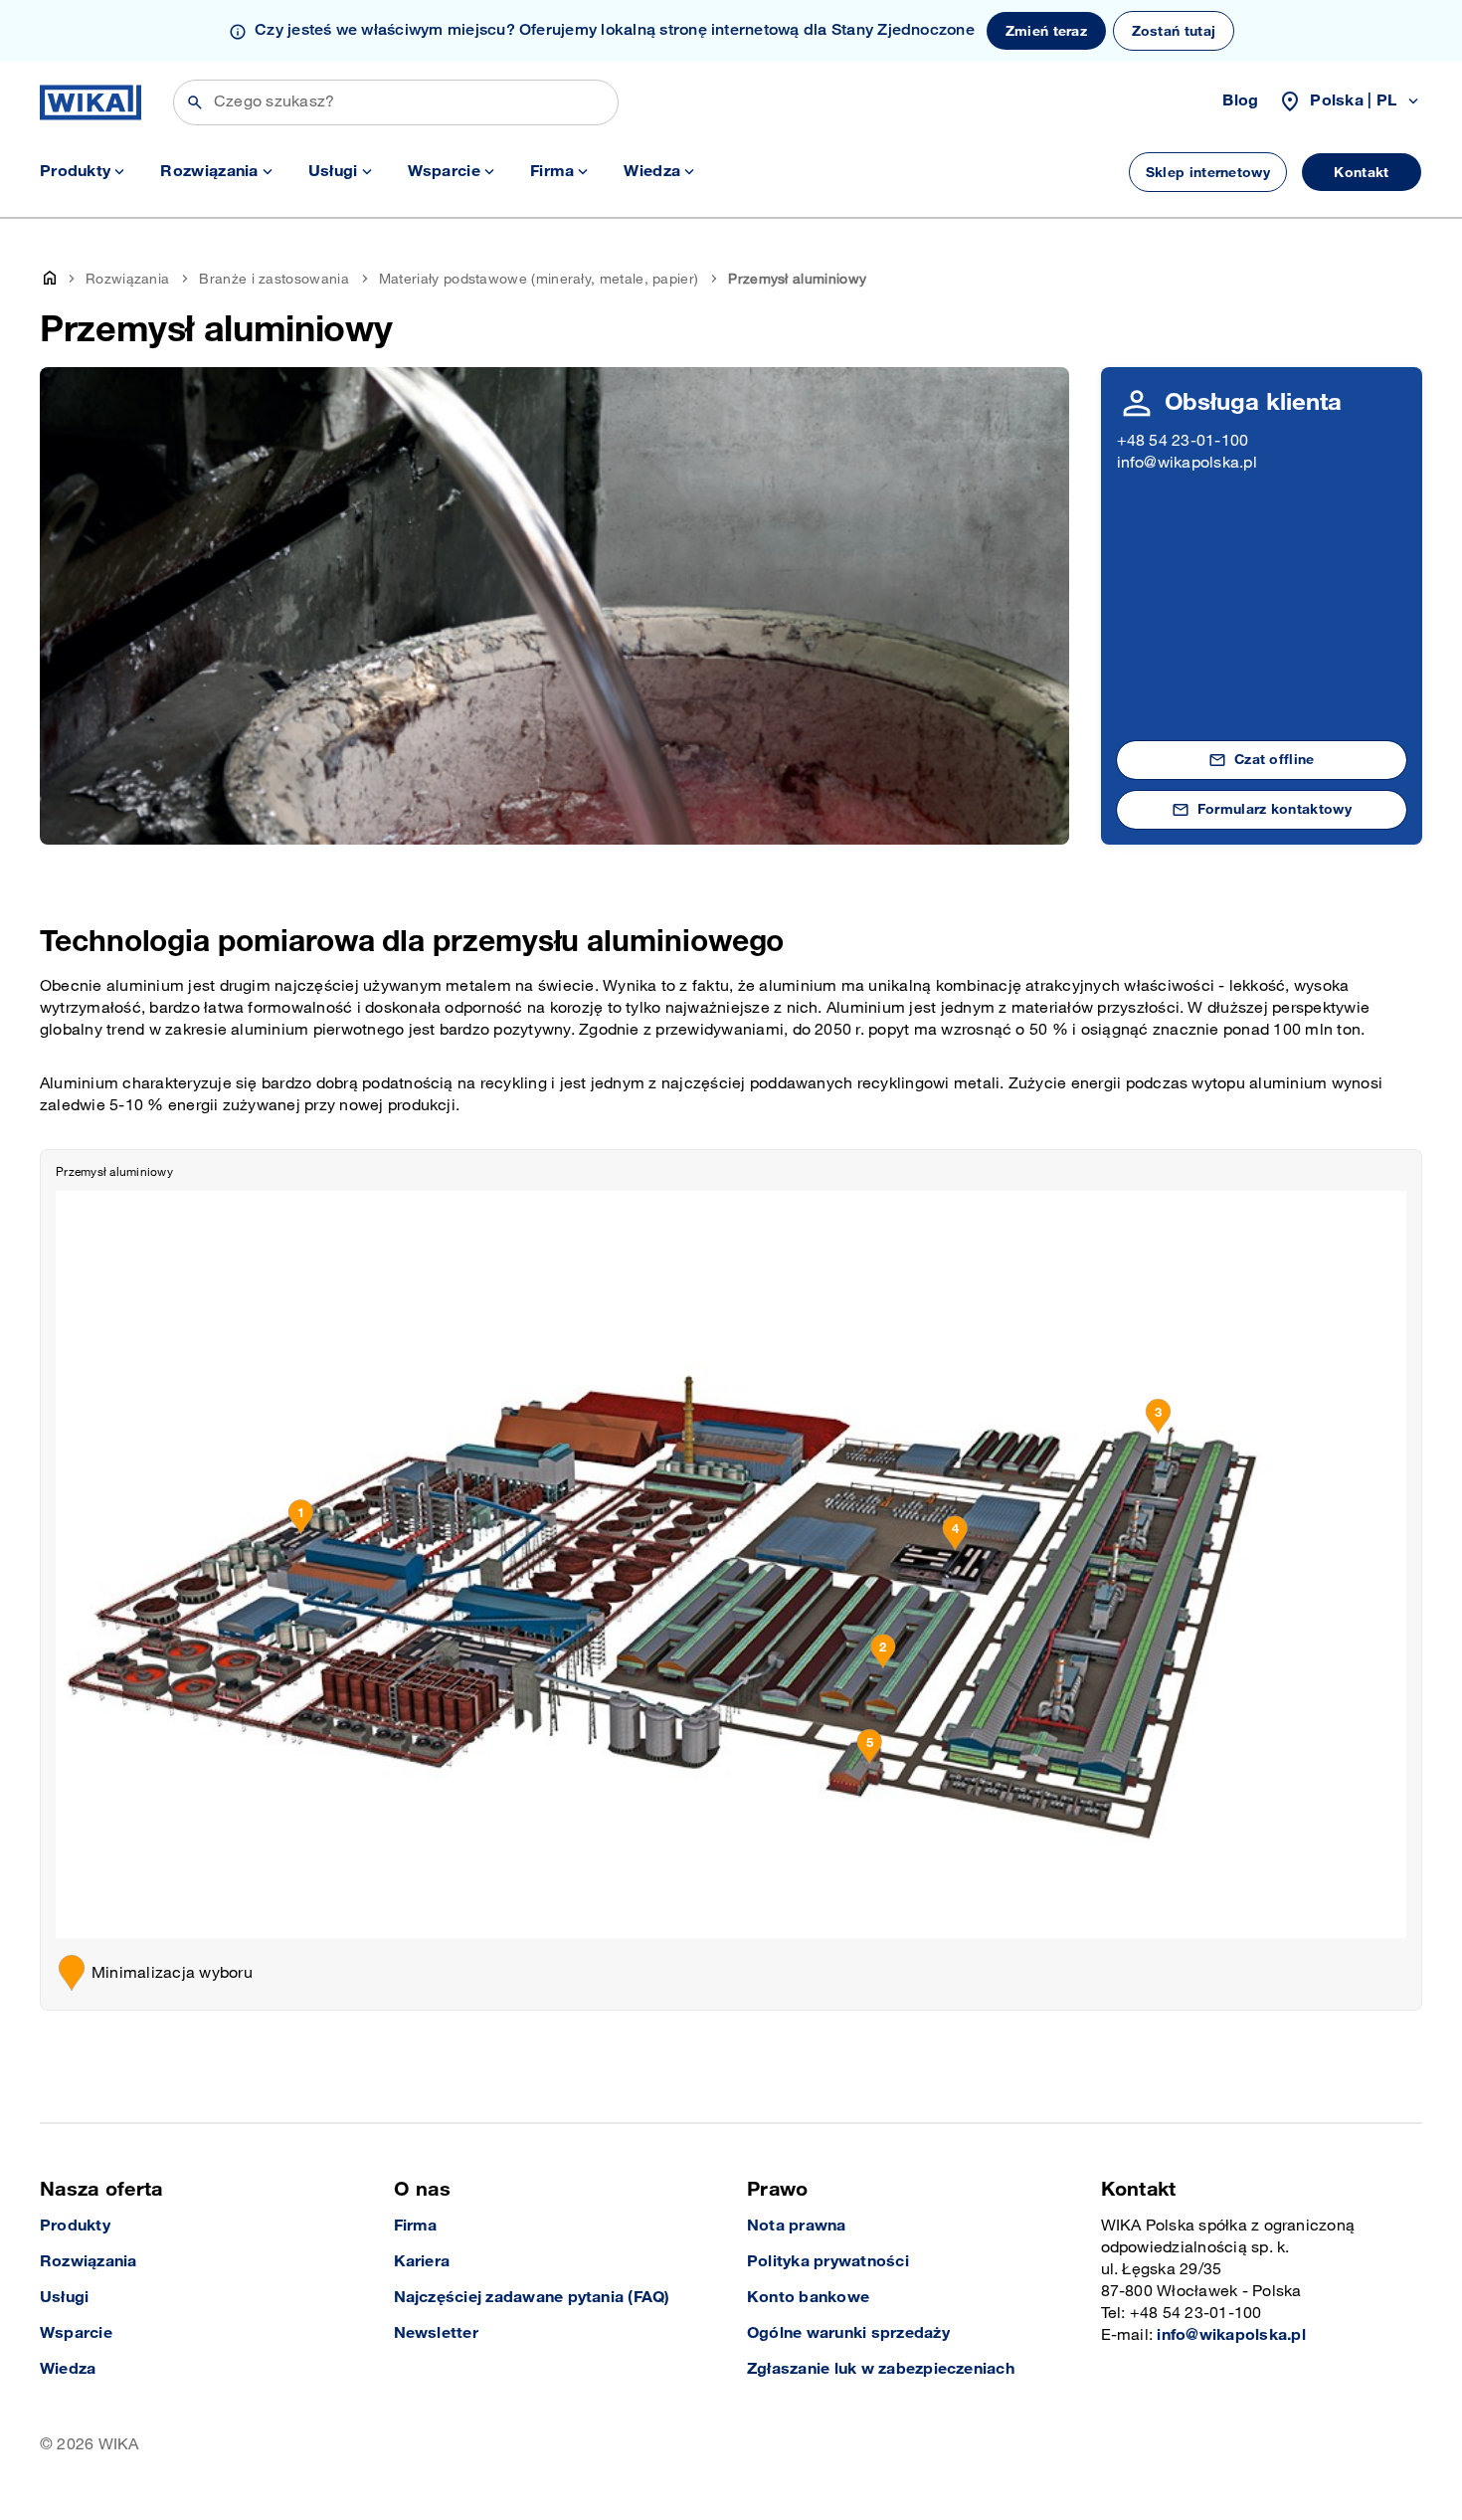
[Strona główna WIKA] (91, 102)
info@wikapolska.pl (1187, 463)
